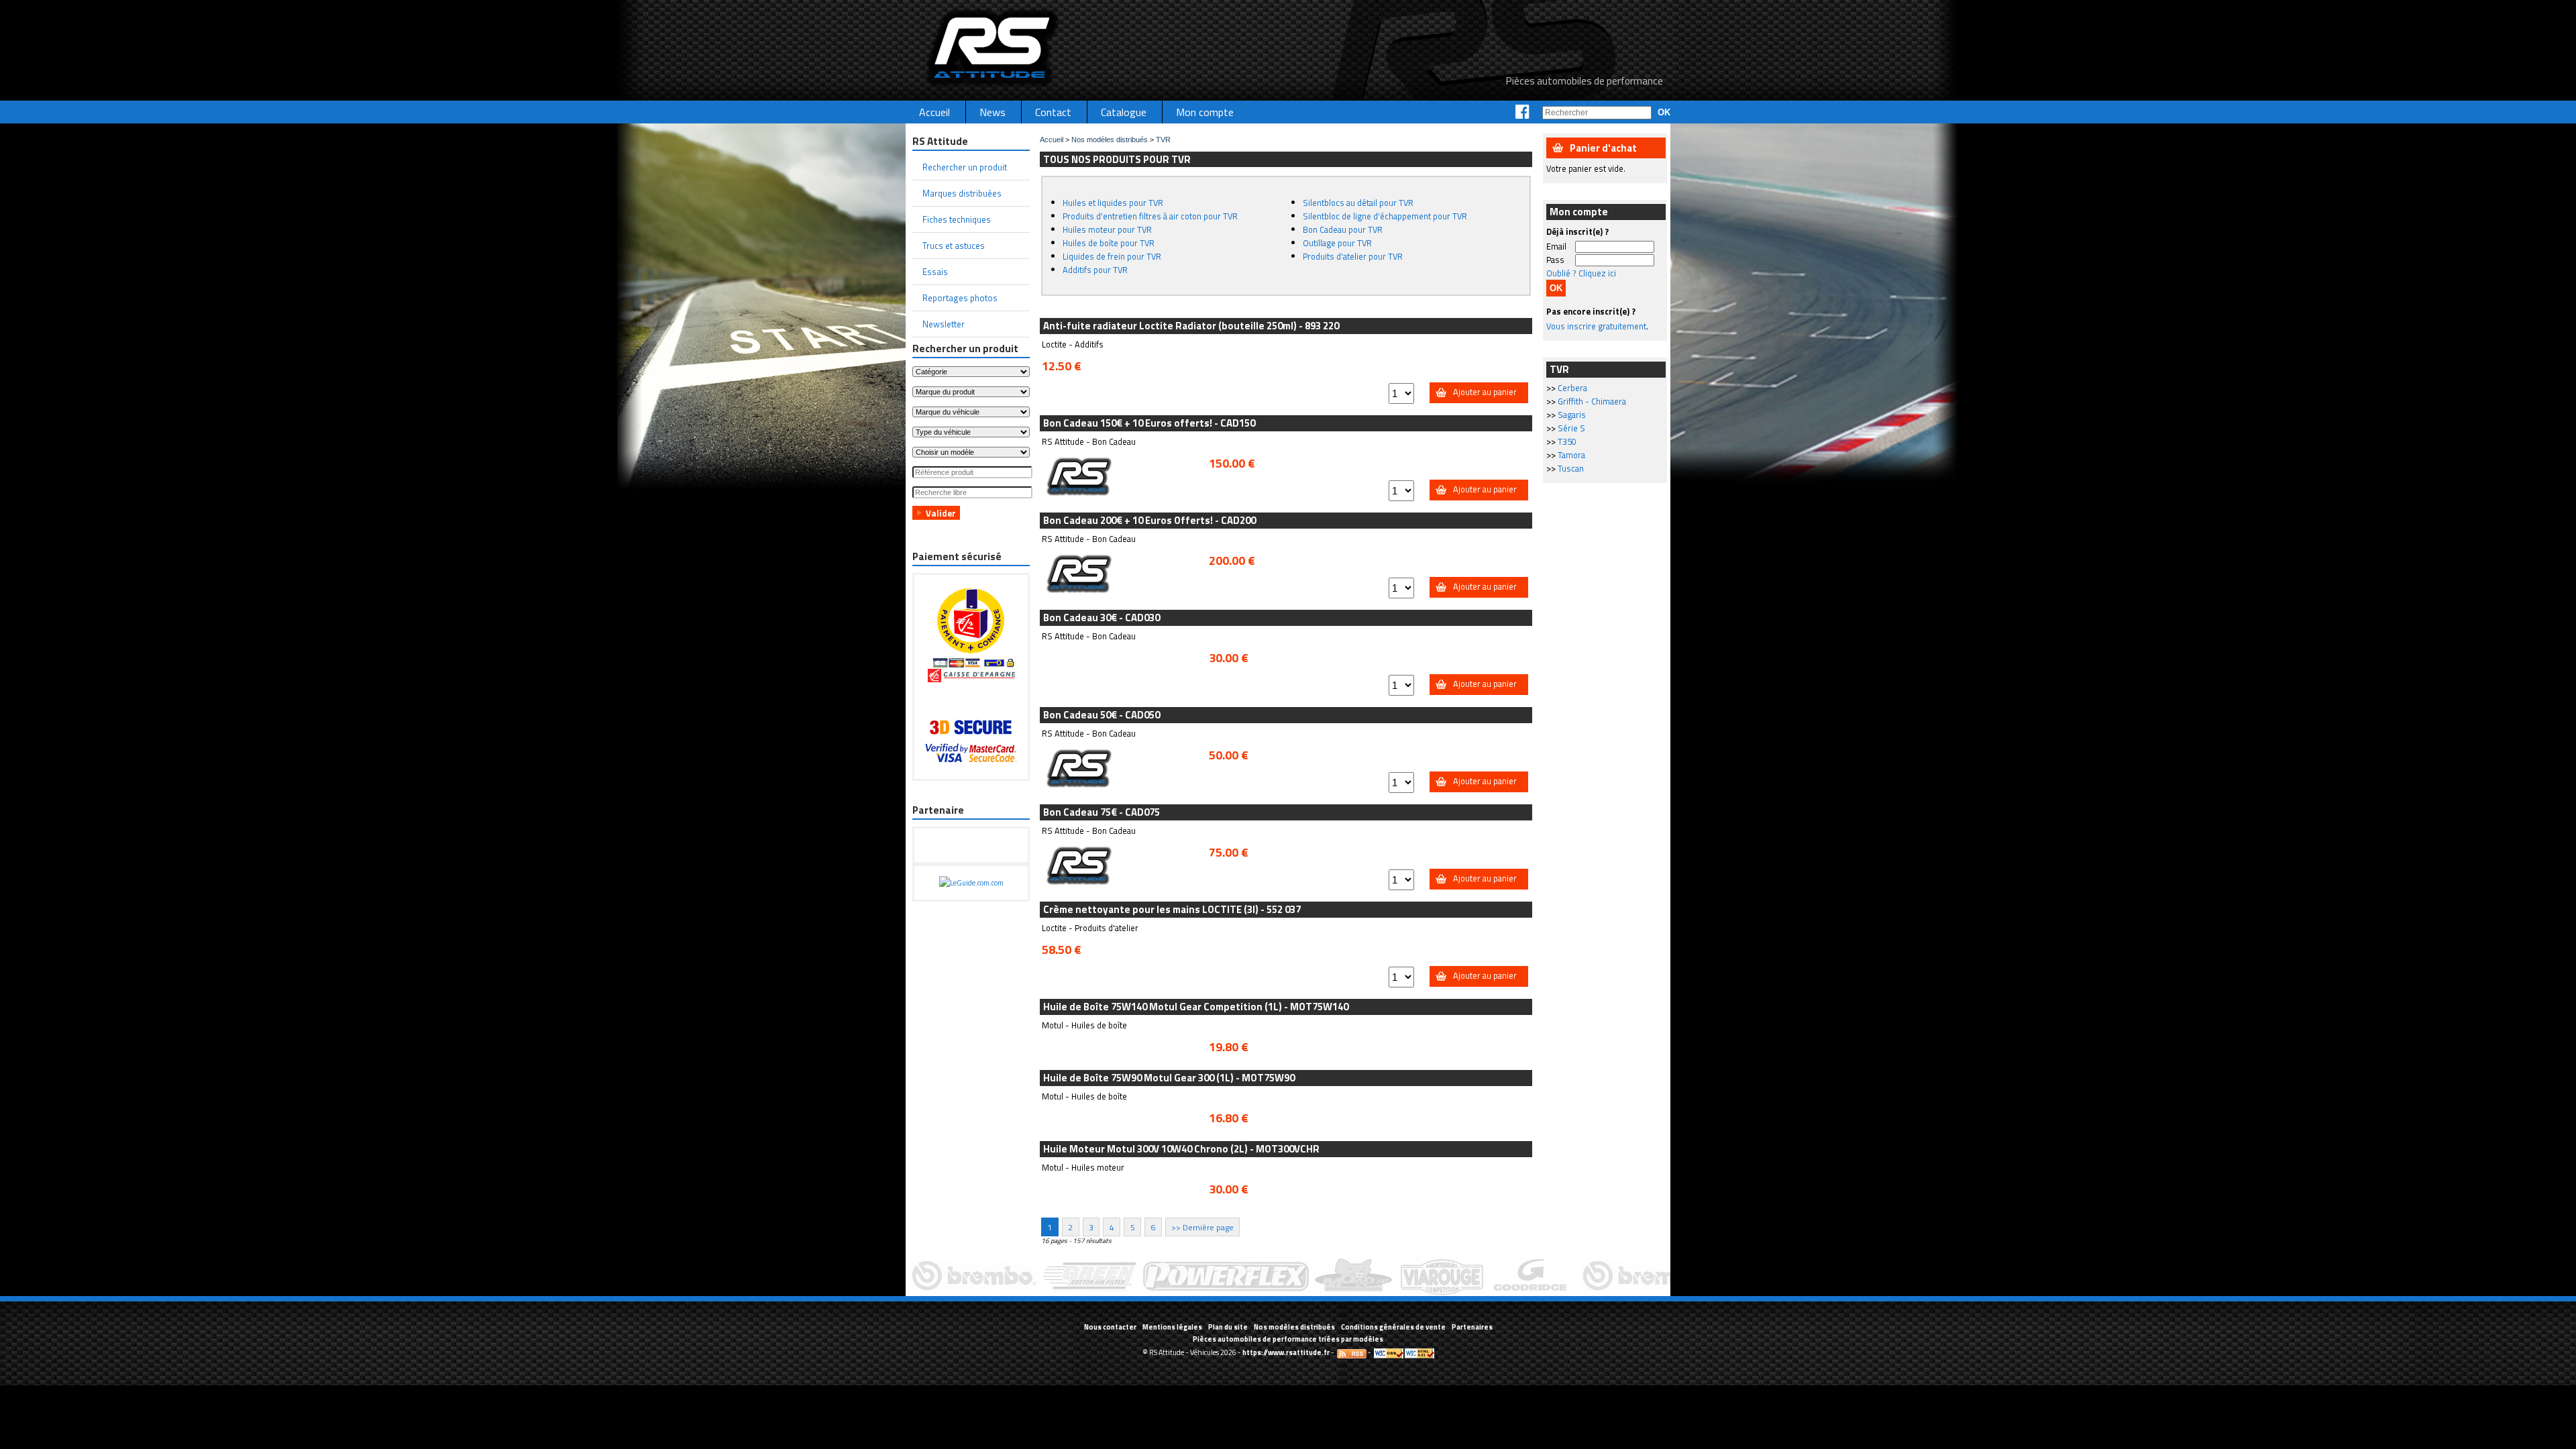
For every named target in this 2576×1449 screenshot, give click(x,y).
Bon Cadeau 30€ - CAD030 (1102, 618)
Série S (1571, 428)
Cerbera (1572, 388)
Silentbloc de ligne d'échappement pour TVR (1385, 216)
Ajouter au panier (1485, 392)
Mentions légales (1172, 1327)
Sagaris (1572, 415)
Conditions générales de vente (1393, 1327)
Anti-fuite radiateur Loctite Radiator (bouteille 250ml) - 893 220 (1191, 326)
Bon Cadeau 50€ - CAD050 (1102, 715)
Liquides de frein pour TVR (1112, 256)
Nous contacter (1110, 1327)
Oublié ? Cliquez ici (1581, 273)
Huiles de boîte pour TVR (1109, 243)
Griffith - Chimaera (1592, 401)
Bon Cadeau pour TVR (1343, 229)
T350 (1567, 441)
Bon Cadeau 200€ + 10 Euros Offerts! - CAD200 (1149, 520)
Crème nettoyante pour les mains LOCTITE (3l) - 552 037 (1172, 909)
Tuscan (1571, 468)
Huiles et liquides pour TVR (1113, 203)
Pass (1555, 260)
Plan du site (1228, 1327)
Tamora (1571, 455)
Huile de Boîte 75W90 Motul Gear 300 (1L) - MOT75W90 (1169, 1078)
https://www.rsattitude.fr (1286, 1352)
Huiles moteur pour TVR (1107, 229)
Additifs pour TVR (1095, 270)
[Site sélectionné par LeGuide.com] (971, 883)
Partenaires (1472, 1327)
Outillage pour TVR (1337, 243)
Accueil (1052, 140)
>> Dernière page (1202, 1227)
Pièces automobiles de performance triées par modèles (1288, 1339)
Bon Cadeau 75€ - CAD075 (1102, 812)
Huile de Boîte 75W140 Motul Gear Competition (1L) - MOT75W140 (1196, 1007)
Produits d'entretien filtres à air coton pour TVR (1150, 216)
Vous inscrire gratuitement (1596, 326)
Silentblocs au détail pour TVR (1358, 203)
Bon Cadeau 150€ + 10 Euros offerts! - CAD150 (1149, 423)
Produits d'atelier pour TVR (1353, 256)
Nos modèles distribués (1110, 140)
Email (1556, 246)
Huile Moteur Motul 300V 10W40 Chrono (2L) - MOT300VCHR (1181, 1149)
